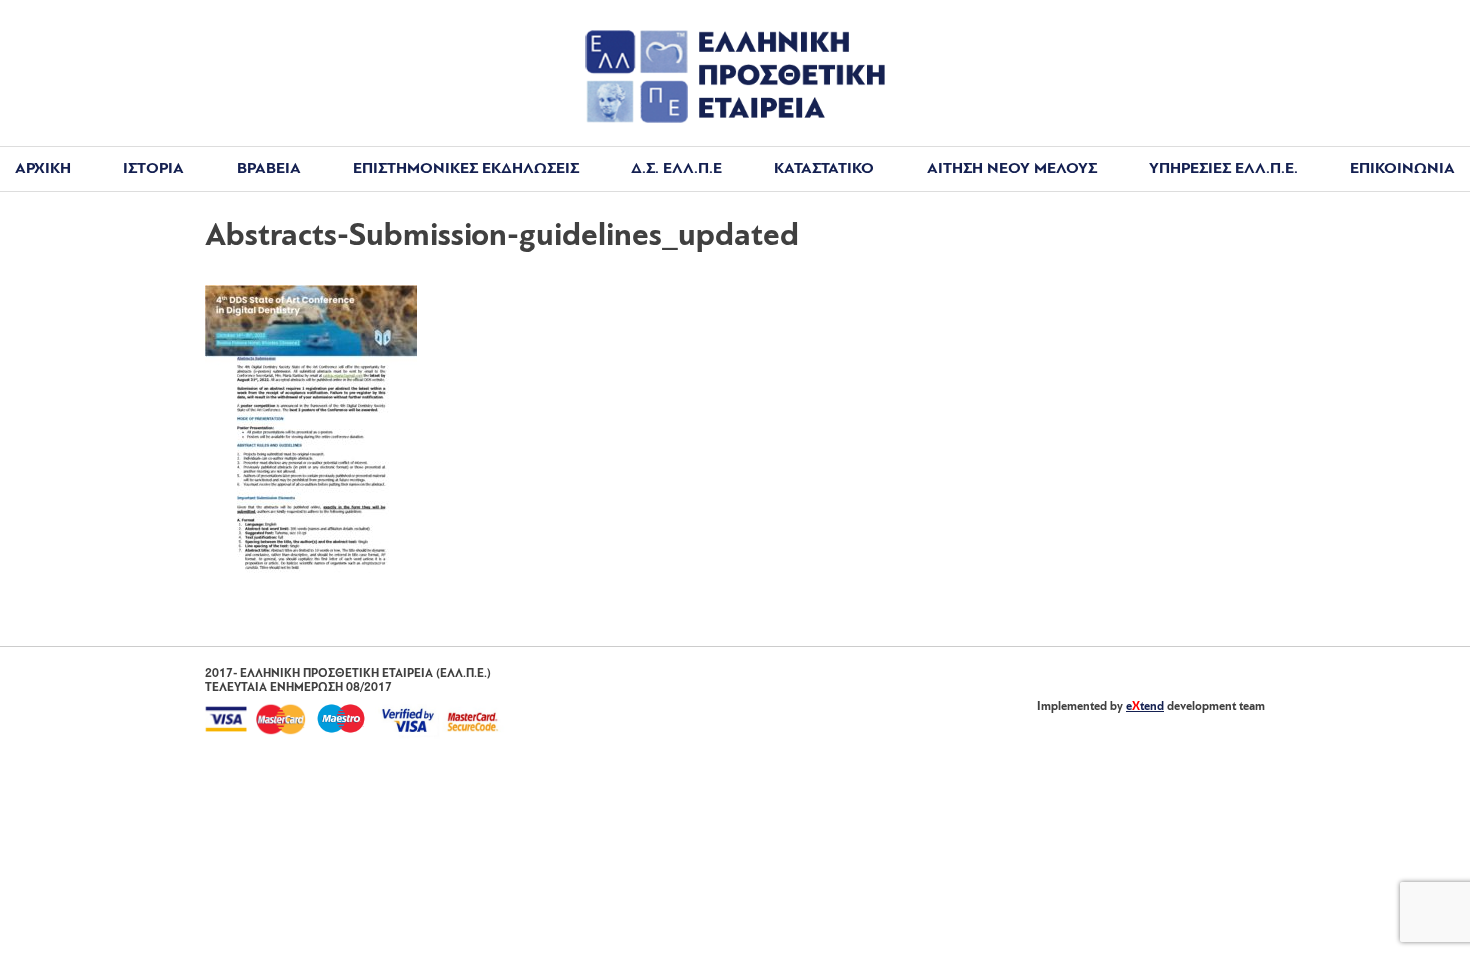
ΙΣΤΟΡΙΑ (153, 169)
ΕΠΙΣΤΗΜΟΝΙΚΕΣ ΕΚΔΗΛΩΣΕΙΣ (466, 169)
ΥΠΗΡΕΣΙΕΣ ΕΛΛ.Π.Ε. (1223, 169)
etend (1145, 707)
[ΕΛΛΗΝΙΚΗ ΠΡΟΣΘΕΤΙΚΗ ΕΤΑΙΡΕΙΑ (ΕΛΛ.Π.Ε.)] (735, 119)
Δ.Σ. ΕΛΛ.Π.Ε (676, 169)
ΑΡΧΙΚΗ (43, 169)
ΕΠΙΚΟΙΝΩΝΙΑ (1402, 169)
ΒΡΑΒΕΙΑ (269, 169)
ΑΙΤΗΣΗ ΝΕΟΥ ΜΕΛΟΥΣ (1012, 169)
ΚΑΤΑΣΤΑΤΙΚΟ (824, 169)
